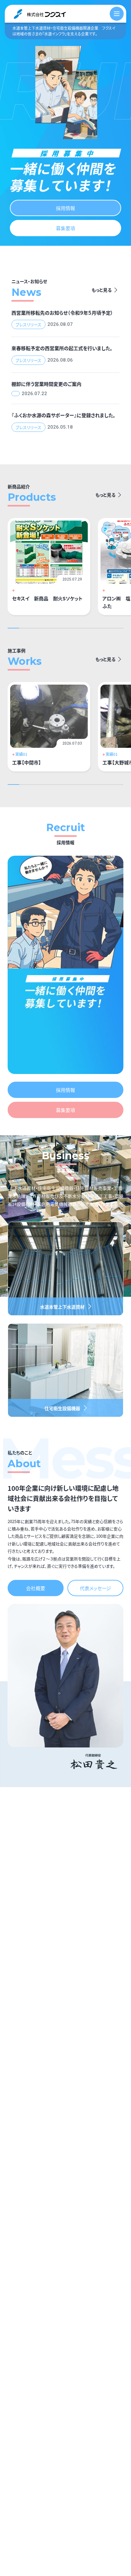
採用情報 (65, 208)
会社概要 (36, 1588)
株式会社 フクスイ (40, 14)
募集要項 (65, 228)
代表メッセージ (95, 1588)
